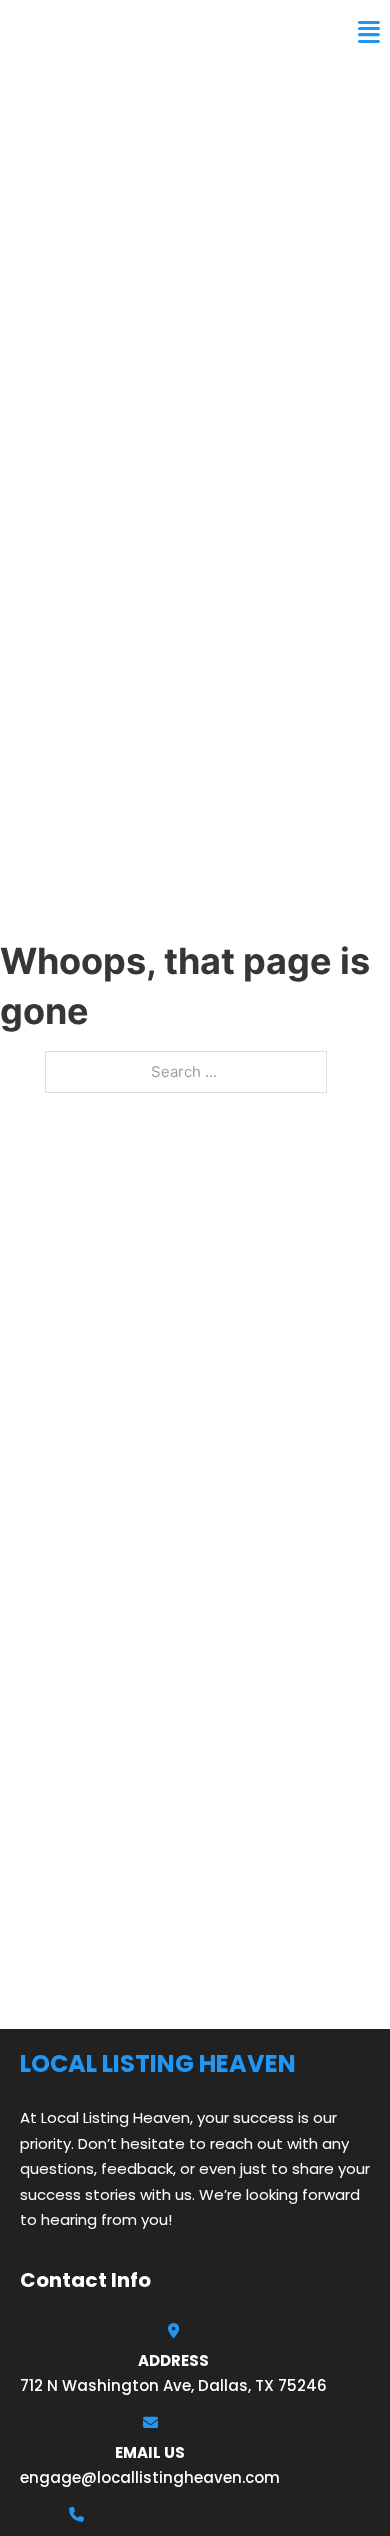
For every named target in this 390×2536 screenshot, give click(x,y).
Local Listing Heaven (126, 32)
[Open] (369, 32)
